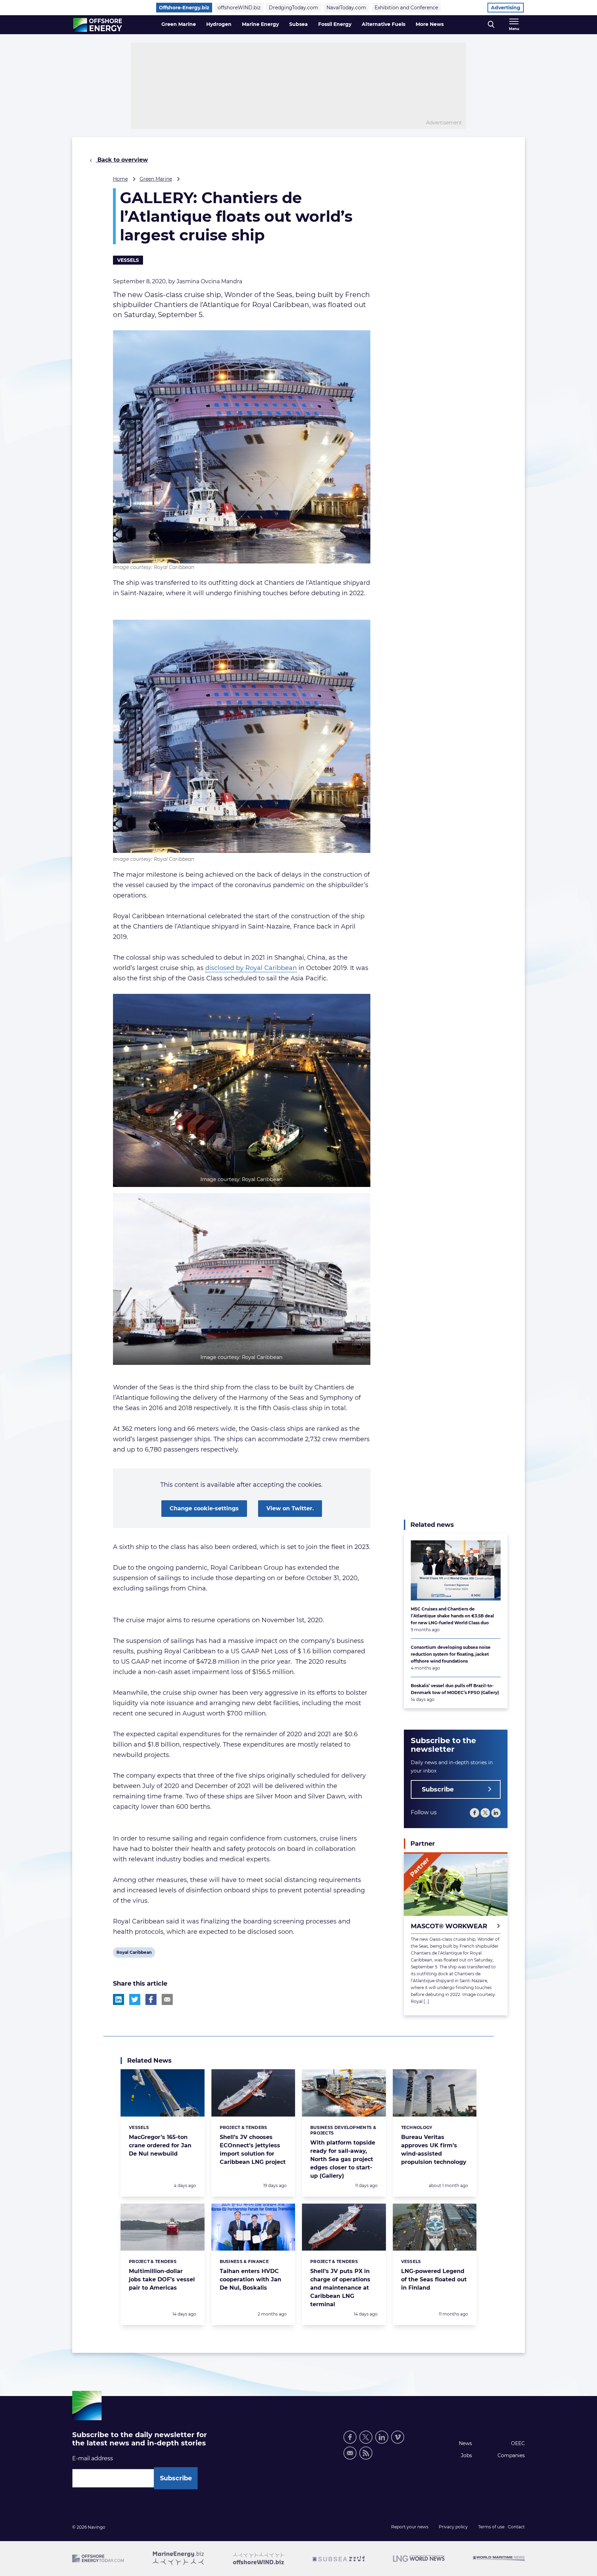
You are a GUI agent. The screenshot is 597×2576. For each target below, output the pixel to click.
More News (430, 24)
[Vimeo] (398, 2437)
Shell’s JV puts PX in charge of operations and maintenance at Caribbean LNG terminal (340, 2288)
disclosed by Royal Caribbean (251, 968)
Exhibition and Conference (406, 8)
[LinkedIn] (496, 1813)
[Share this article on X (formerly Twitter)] (135, 1999)
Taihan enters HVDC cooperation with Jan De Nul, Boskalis (250, 2279)
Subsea (298, 24)
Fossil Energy (335, 24)
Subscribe (438, 1789)
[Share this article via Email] (167, 1999)
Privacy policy (453, 2527)
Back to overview (122, 160)
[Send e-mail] (350, 2453)
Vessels (128, 260)
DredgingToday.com (293, 8)
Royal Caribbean (134, 1954)
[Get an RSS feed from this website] (366, 2453)
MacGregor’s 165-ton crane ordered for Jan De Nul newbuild (160, 2145)
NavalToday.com (346, 8)
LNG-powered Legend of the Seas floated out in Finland (434, 2279)
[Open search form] (491, 25)
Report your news (410, 2527)
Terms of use (491, 2527)
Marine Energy (260, 24)
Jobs (466, 2455)
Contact (516, 2527)
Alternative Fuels (383, 24)
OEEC (518, 2443)
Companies (511, 2455)
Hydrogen (219, 24)
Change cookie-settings (204, 1508)
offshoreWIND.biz (239, 8)
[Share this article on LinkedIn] (119, 1999)
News (465, 2443)
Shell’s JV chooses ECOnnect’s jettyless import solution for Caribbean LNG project (253, 2150)
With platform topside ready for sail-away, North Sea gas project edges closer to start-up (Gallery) (343, 2159)
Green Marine (179, 24)
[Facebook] (475, 1813)
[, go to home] (98, 25)
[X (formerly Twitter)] (366, 2437)
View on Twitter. (290, 1508)
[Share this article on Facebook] (151, 1999)
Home (120, 179)
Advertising (506, 8)
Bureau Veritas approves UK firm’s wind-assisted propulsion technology (434, 2150)
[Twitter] (485, 1813)
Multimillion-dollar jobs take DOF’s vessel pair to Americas (162, 2279)
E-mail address (93, 2458)
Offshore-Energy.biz (184, 8)
